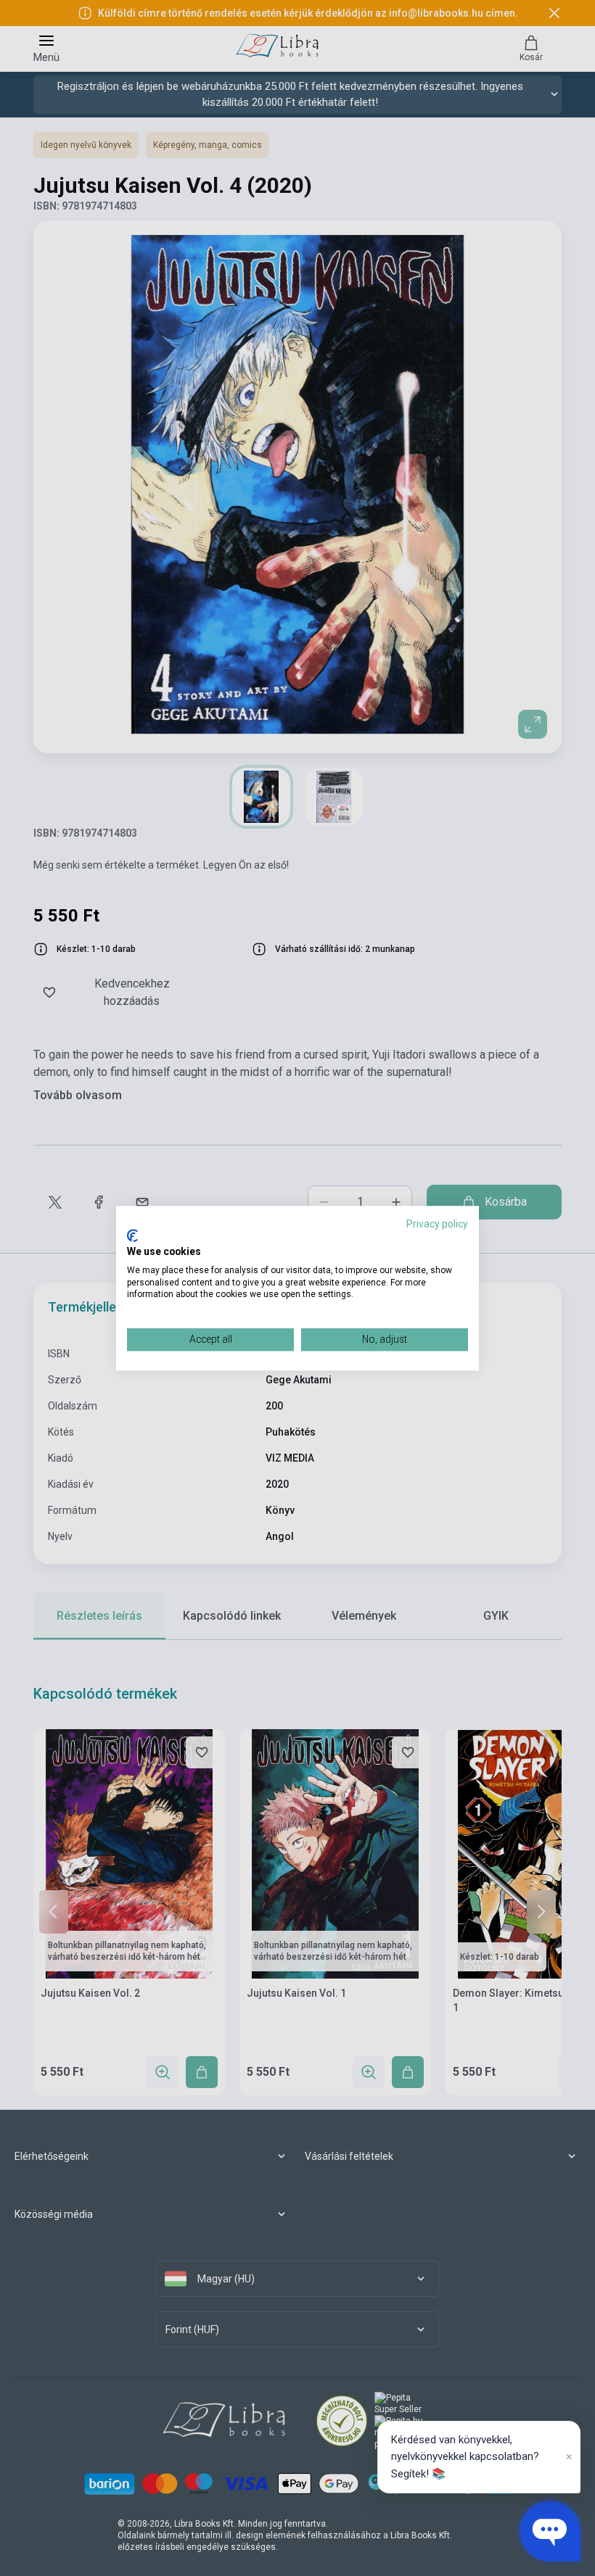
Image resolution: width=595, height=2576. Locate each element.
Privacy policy (437, 1224)
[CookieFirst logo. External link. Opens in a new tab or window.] (132, 1236)
